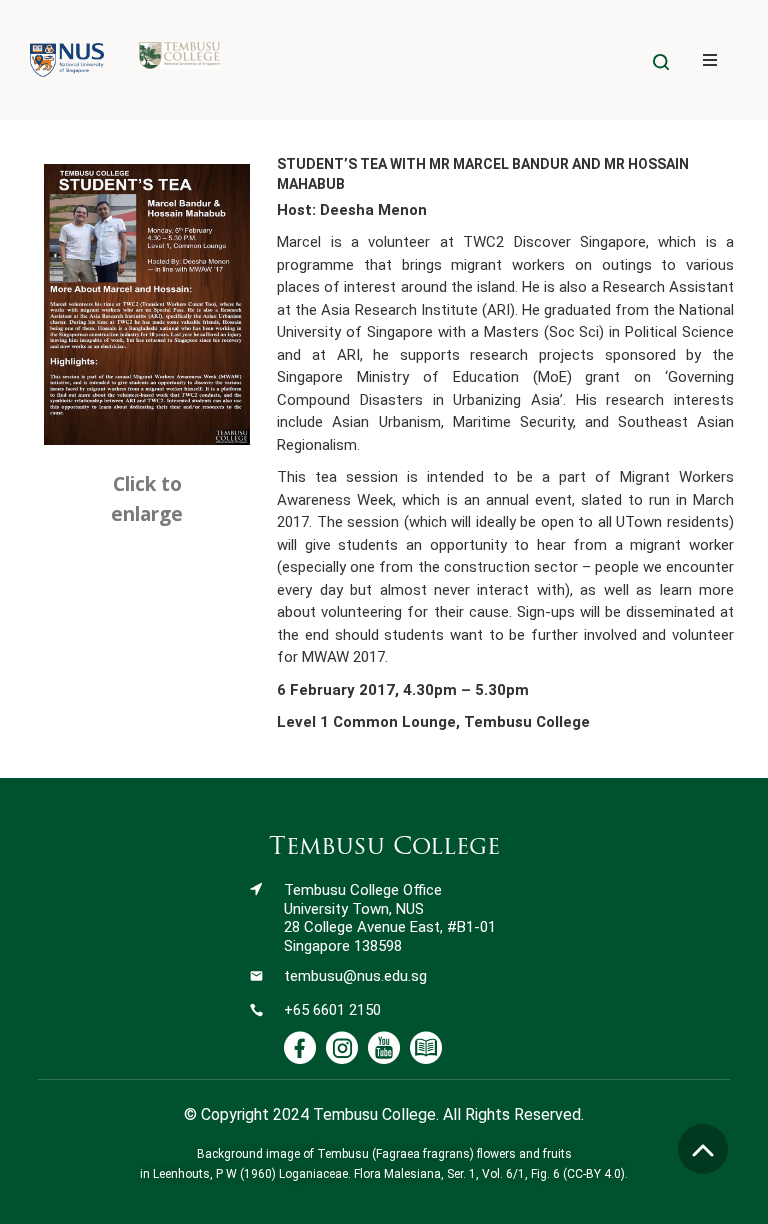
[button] (709, 60)
